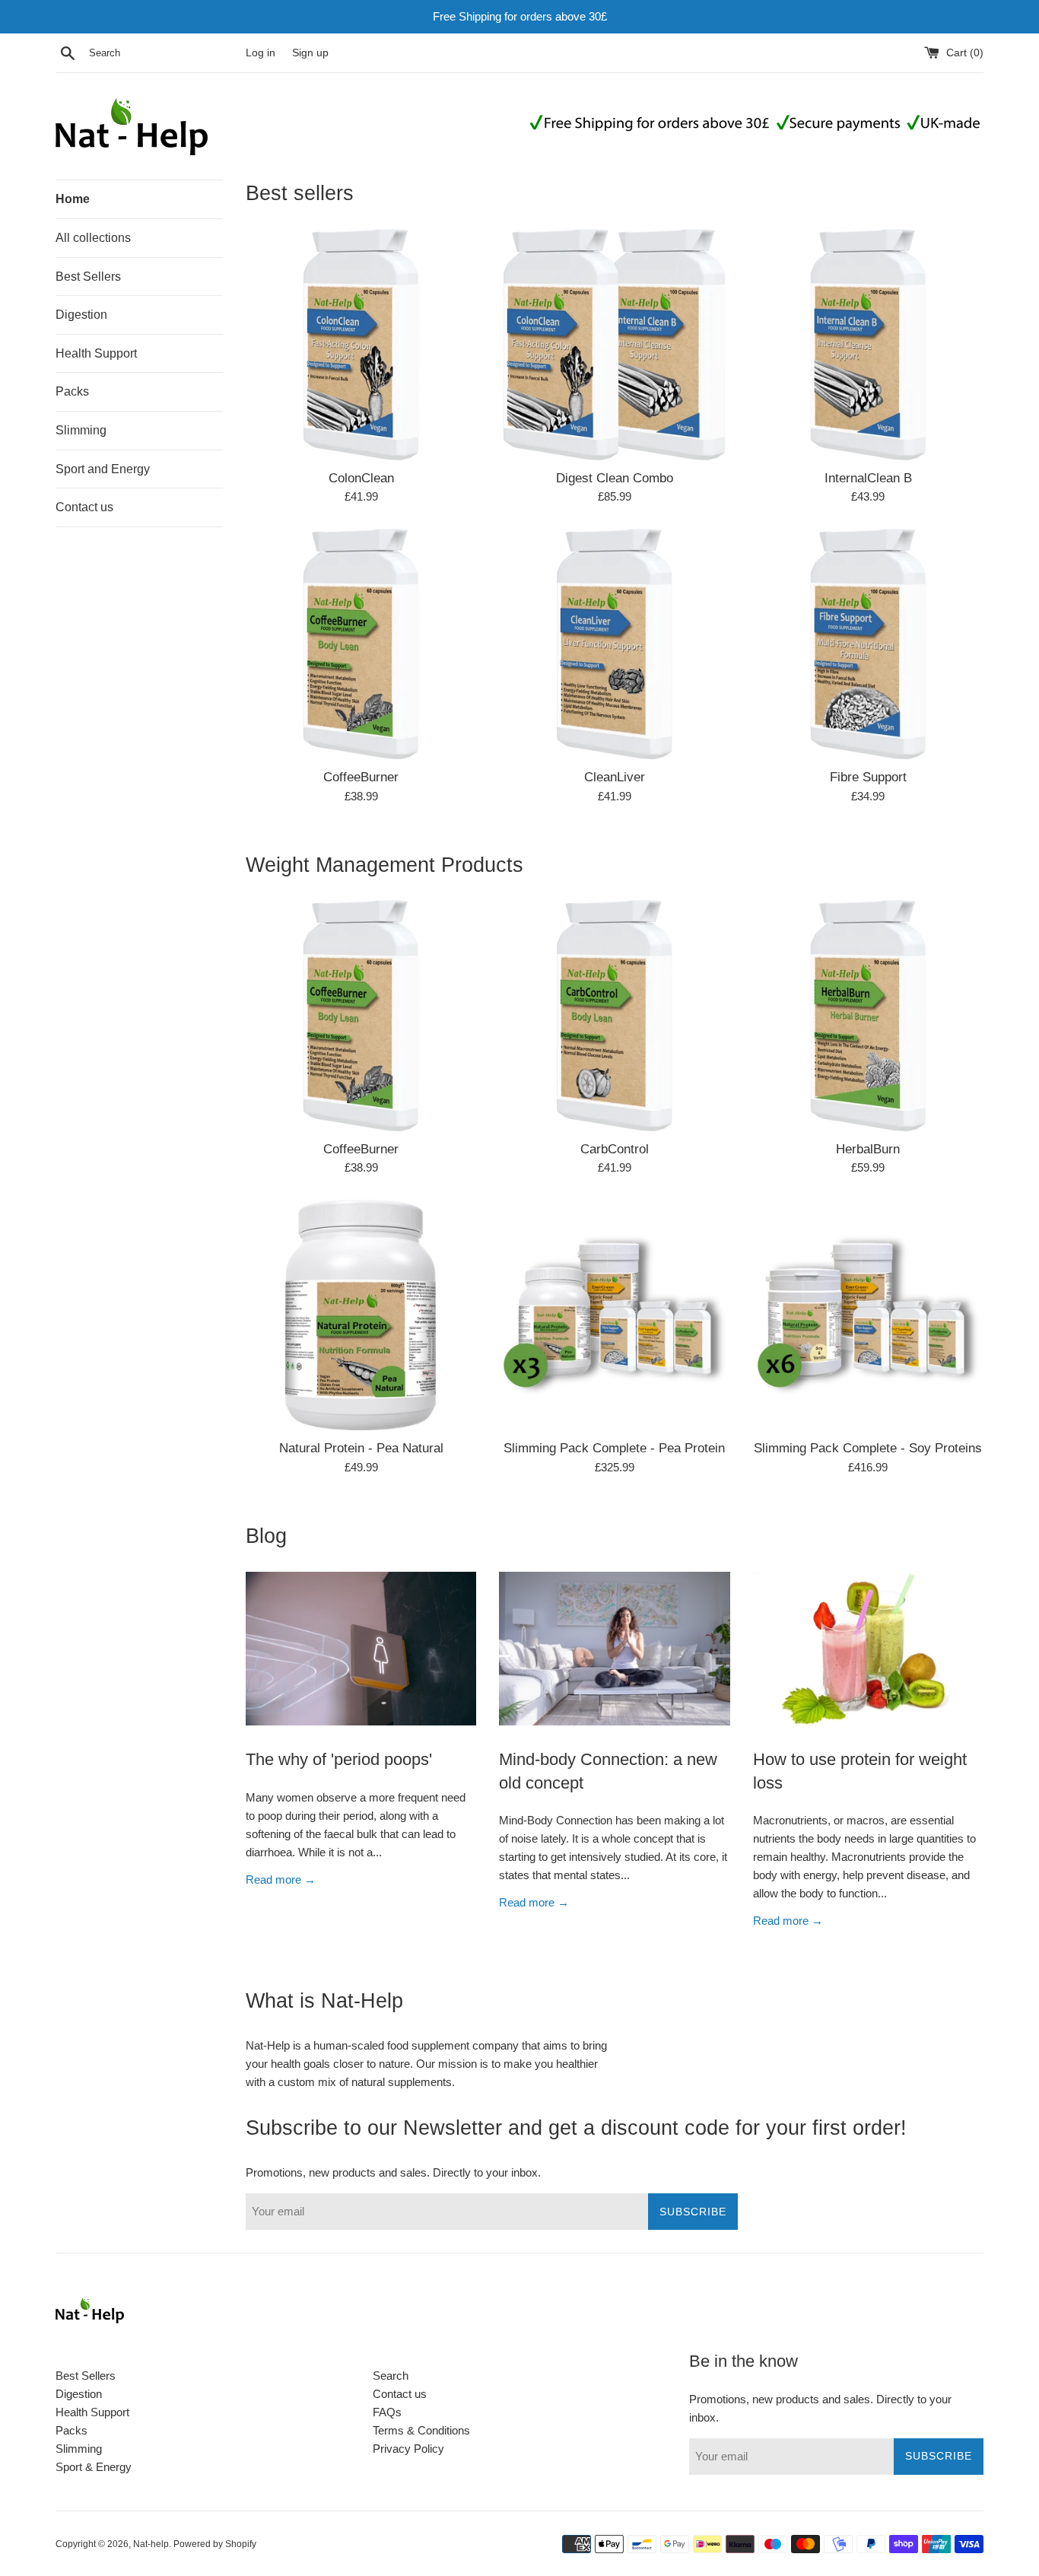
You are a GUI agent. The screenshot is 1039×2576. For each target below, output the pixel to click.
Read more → (281, 1880)
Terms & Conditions (421, 2430)
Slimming (81, 430)
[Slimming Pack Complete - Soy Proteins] (868, 1315)
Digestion (81, 315)
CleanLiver (615, 777)
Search (391, 2376)
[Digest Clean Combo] (614, 344)
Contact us (84, 507)
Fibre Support (868, 777)
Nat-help (151, 2544)
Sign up (310, 53)
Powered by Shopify (215, 2544)
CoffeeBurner (361, 777)
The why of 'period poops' (339, 1759)
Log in (261, 53)
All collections (93, 238)
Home (73, 199)
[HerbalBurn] (868, 1015)
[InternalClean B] (868, 344)
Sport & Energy (94, 2467)
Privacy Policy (408, 2449)
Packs (72, 391)
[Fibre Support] (868, 644)
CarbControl (615, 1149)
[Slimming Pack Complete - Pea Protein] (614, 1315)
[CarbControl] (614, 1015)
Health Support (96, 353)
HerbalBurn (868, 1149)
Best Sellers (88, 277)
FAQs (387, 2412)
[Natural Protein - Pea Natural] (361, 1315)
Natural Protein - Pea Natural (361, 1448)
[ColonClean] (361, 344)
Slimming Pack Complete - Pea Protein (614, 1448)
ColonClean (361, 478)
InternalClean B (868, 478)
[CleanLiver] (614, 644)
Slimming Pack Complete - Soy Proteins (868, 1448)
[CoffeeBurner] (361, 644)
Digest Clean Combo (615, 478)
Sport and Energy (103, 469)
